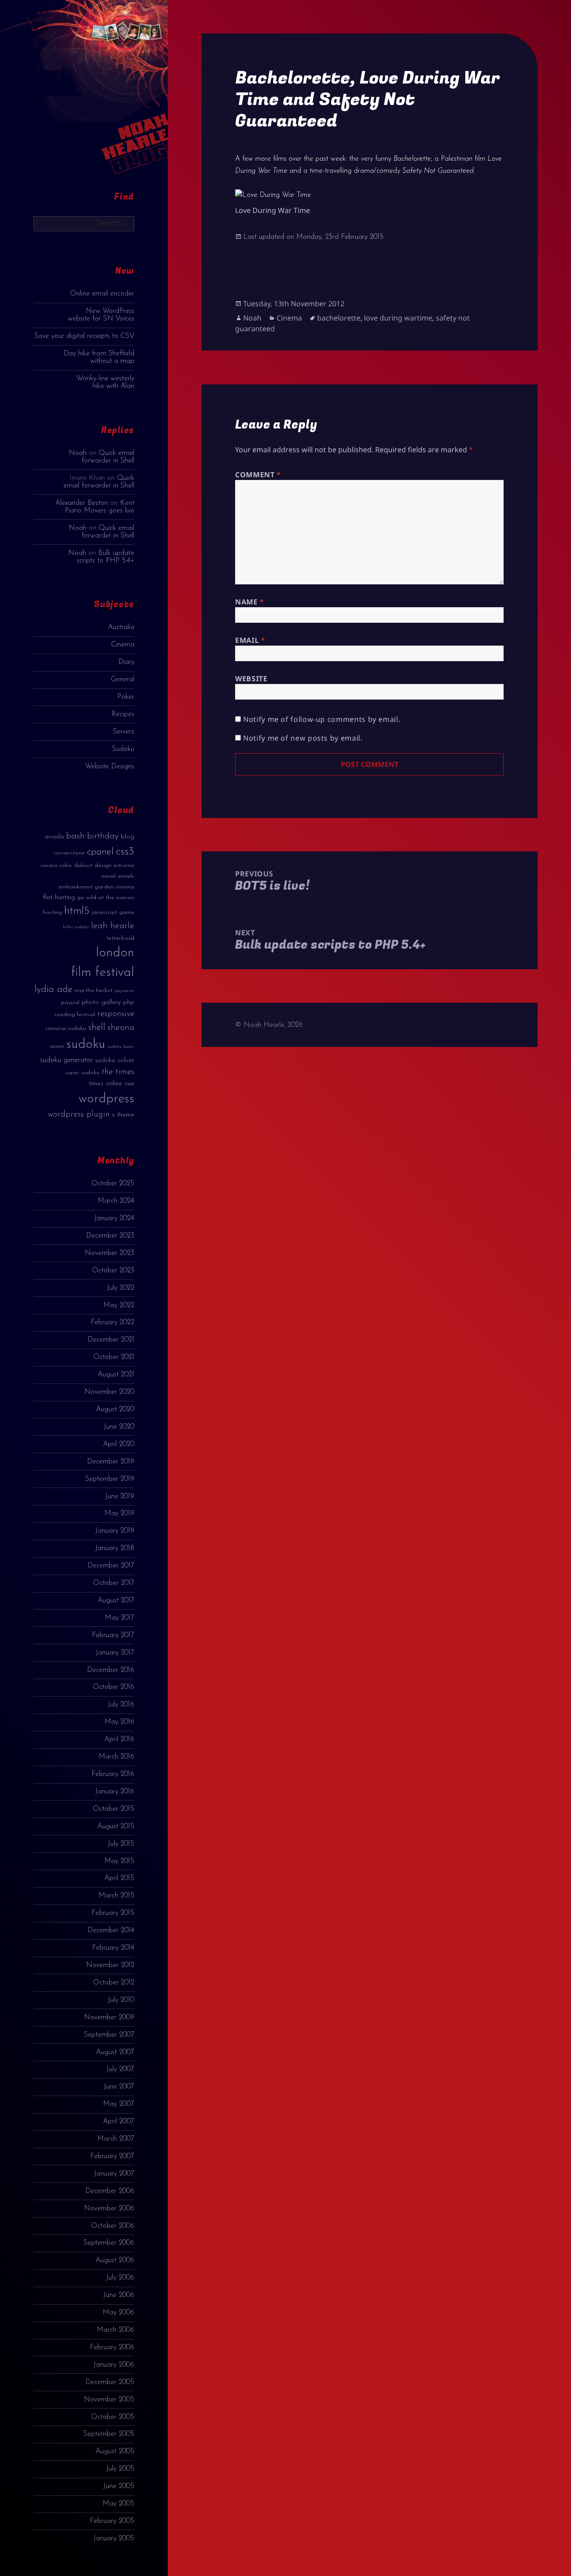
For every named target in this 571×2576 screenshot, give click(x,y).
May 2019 (119, 1513)
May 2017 (120, 1618)
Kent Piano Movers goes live (99, 507)
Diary (126, 662)
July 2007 (120, 2069)
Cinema (123, 645)
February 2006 (112, 2347)
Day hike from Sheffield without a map (99, 357)
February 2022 (112, 1322)
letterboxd (121, 938)
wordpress (106, 1099)
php (129, 1002)
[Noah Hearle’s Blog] (126, 95)
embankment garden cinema (96, 887)
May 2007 (119, 2104)
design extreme (114, 865)
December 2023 (110, 1236)
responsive (116, 1014)
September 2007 (109, 2035)
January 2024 (114, 1218)
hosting (52, 912)
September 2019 (110, 1479)
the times (118, 1072)
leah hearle (113, 926)
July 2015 (121, 1844)
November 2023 (110, 1253)
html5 (77, 911)
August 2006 (115, 2260)
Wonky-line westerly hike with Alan (105, 382)
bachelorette (339, 318)
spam (57, 1046)
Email (250, 640)
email (108, 876)
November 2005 (109, 2400)
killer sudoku (76, 927)
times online (106, 1084)
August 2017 (116, 1601)
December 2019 (111, 1462)
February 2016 (113, 1774)
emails (126, 876)
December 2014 (111, 1930)
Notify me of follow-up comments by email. (322, 719)
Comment (258, 475)
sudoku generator (66, 1060)
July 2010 (121, 2000)
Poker (126, 697)
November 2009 (109, 2017)
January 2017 (115, 1653)
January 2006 (114, 2365)
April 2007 (119, 2122)
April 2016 (119, 1739)
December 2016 (111, 1670)
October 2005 (113, 2417)
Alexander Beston (82, 503)
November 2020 (109, 1392)
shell (97, 1027)
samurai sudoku (66, 1028)
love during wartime (398, 318)
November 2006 (109, 2209)
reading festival (75, 1015)
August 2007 (115, 2052)
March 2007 (116, 2139)
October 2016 (114, 1687)
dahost (83, 865)
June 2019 (120, 1496)
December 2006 (110, 2191)
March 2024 (116, 1201)
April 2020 (119, 1444)
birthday (103, 836)
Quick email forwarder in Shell (108, 457)
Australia (121, 627)
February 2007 (112, 2156)
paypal (70, 1002)
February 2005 (112, 2521)
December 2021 (111, 1340)
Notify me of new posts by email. (303, 738)
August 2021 (116, 1375)
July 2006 (120, 2278)
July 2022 (120, 1288)
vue (129, 1084)
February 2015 (113, 1913)
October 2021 (114, 1357)
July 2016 (121, 1705)
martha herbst (93, 990)
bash (75, 836)
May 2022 (119, 1305)
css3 (125, 852)
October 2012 (114, 1983)
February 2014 (113, 1948)
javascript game (113, 912)
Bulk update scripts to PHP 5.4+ (106, 557)
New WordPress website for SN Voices (101, 315)
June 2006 (119, 2295)
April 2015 (119, 1878)
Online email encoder (102, 294)
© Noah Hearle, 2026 (269, 1025)
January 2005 (114, 2538)
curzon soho (56, 865)
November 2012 (110, 1965)
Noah (78, 453)
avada (54, 837)
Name (250, 602)
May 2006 (118, 2313)
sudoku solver (115, 1061)
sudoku (86, 1044)
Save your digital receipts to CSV (84, 336)
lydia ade (53, 990)
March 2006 (116, 2330)
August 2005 (115, 2451)
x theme (123, 1115)
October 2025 (113, 1184)
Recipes (123, 714)
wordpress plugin (79, 1115)
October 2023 (113, 1271)
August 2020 (115, 1409)
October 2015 (114, 1809)
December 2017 (111, 1566)
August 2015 (116, 1826)
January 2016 (115, 1792)
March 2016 (116, 1757)
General (122, 679)
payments (124, 991)
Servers (124, 732)
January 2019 (115, 1531)
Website (251, 679)
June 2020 (119, 1427)
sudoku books (121, 1047)
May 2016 (119, 1722)
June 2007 (119, 2087)
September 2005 (109, 2434)
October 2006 (113, 2226)
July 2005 (120, 2469)
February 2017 (113, 1635)
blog (128, 837)
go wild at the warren (106, 898)
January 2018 (115, 1548)
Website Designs (110, 767)
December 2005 (110, 2382)
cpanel (100, 852)
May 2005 (118, 2504)
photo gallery (101, 1002)
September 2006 (109, 2243)
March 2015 (116, 1896)
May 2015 (119, 1861)
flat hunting (59, 898)
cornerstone (69, 853)
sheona (121, 1028)
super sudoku (82, 1073)
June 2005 (119, 2486)
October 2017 (114, 1583)
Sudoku (123, 749)
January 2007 (114, 2174)
